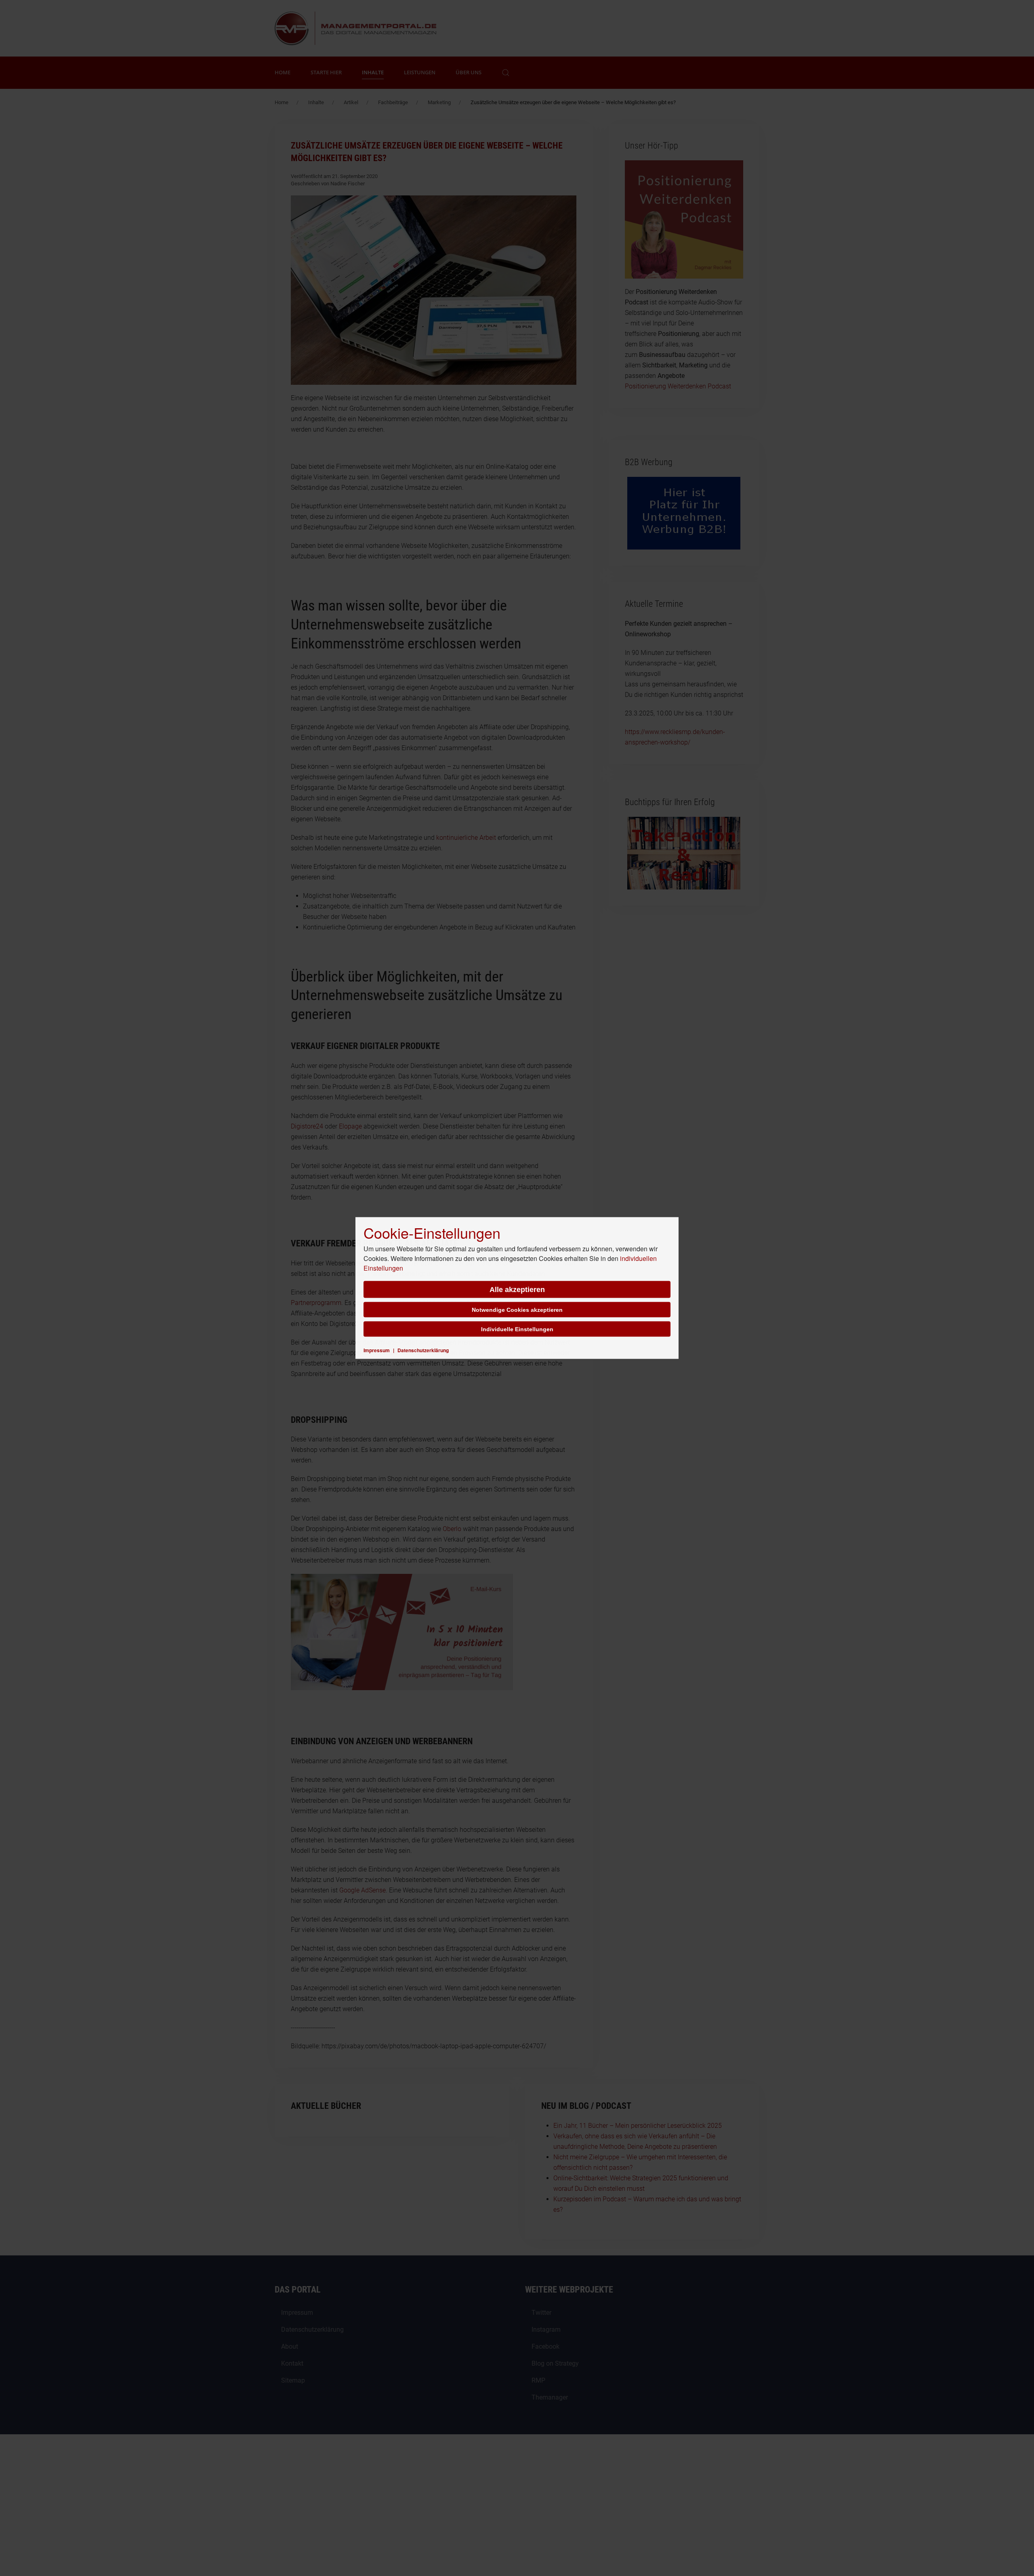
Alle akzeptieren (517, 1290)
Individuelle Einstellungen (517, 1329)
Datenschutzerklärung (423, 1350)
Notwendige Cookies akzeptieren (517, 1310)
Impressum (377, 1350)
